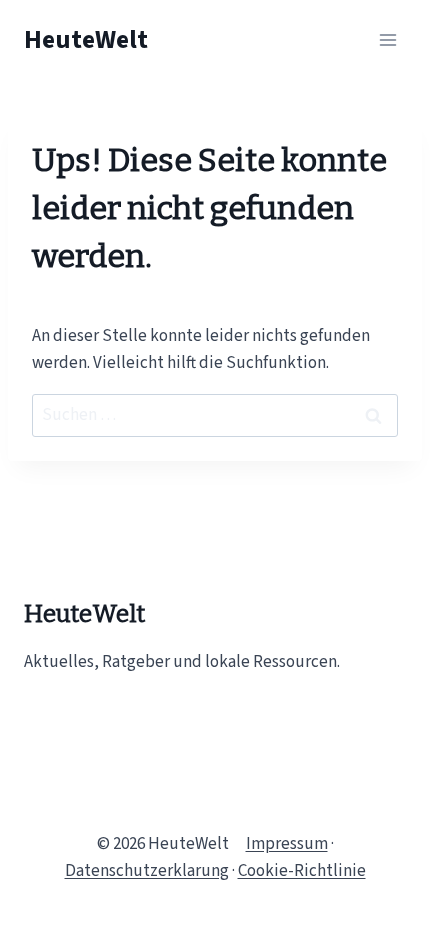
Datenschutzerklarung (147, 871)
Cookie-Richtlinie (302, 871)
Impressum (287, 844)
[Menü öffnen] (387, 39)
